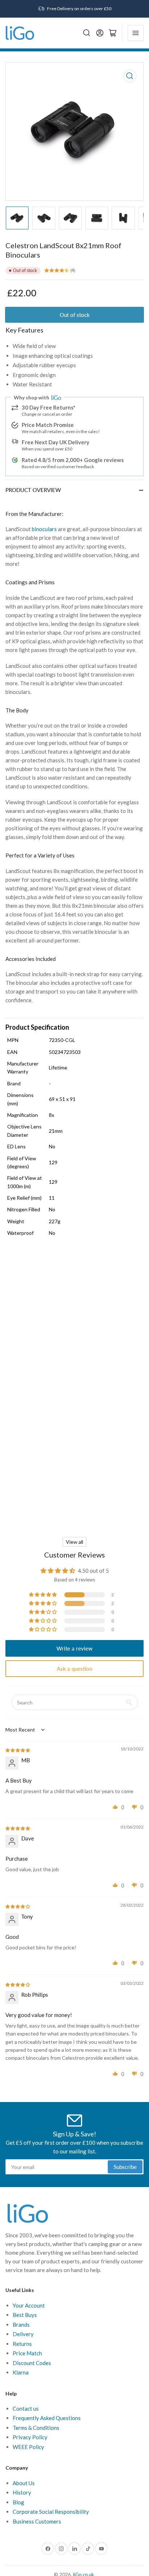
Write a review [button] (74, 1648)
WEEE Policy (28, 2447)
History (22, 2492)
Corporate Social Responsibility (51, 2512)
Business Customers (37, 2521)
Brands (21, 2325)
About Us (24, 2483)
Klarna (21, 2372)
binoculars (44, 529)
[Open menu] (136, 33)
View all (74, 1542)
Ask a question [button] (74, 1669)
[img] (18, 1750)
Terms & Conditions (36, 2428)
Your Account (29, 2305)
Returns (22, 2344)
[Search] (87, 33)
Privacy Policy (30, 2437)
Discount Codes (32, 2363)
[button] (43, 1595)
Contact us (26, 2408)
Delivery (23, 2334)
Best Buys (25, 2315)
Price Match (27, 2353)
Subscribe (125, 2167)
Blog (18, 2502)
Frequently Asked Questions (47, 2418)
